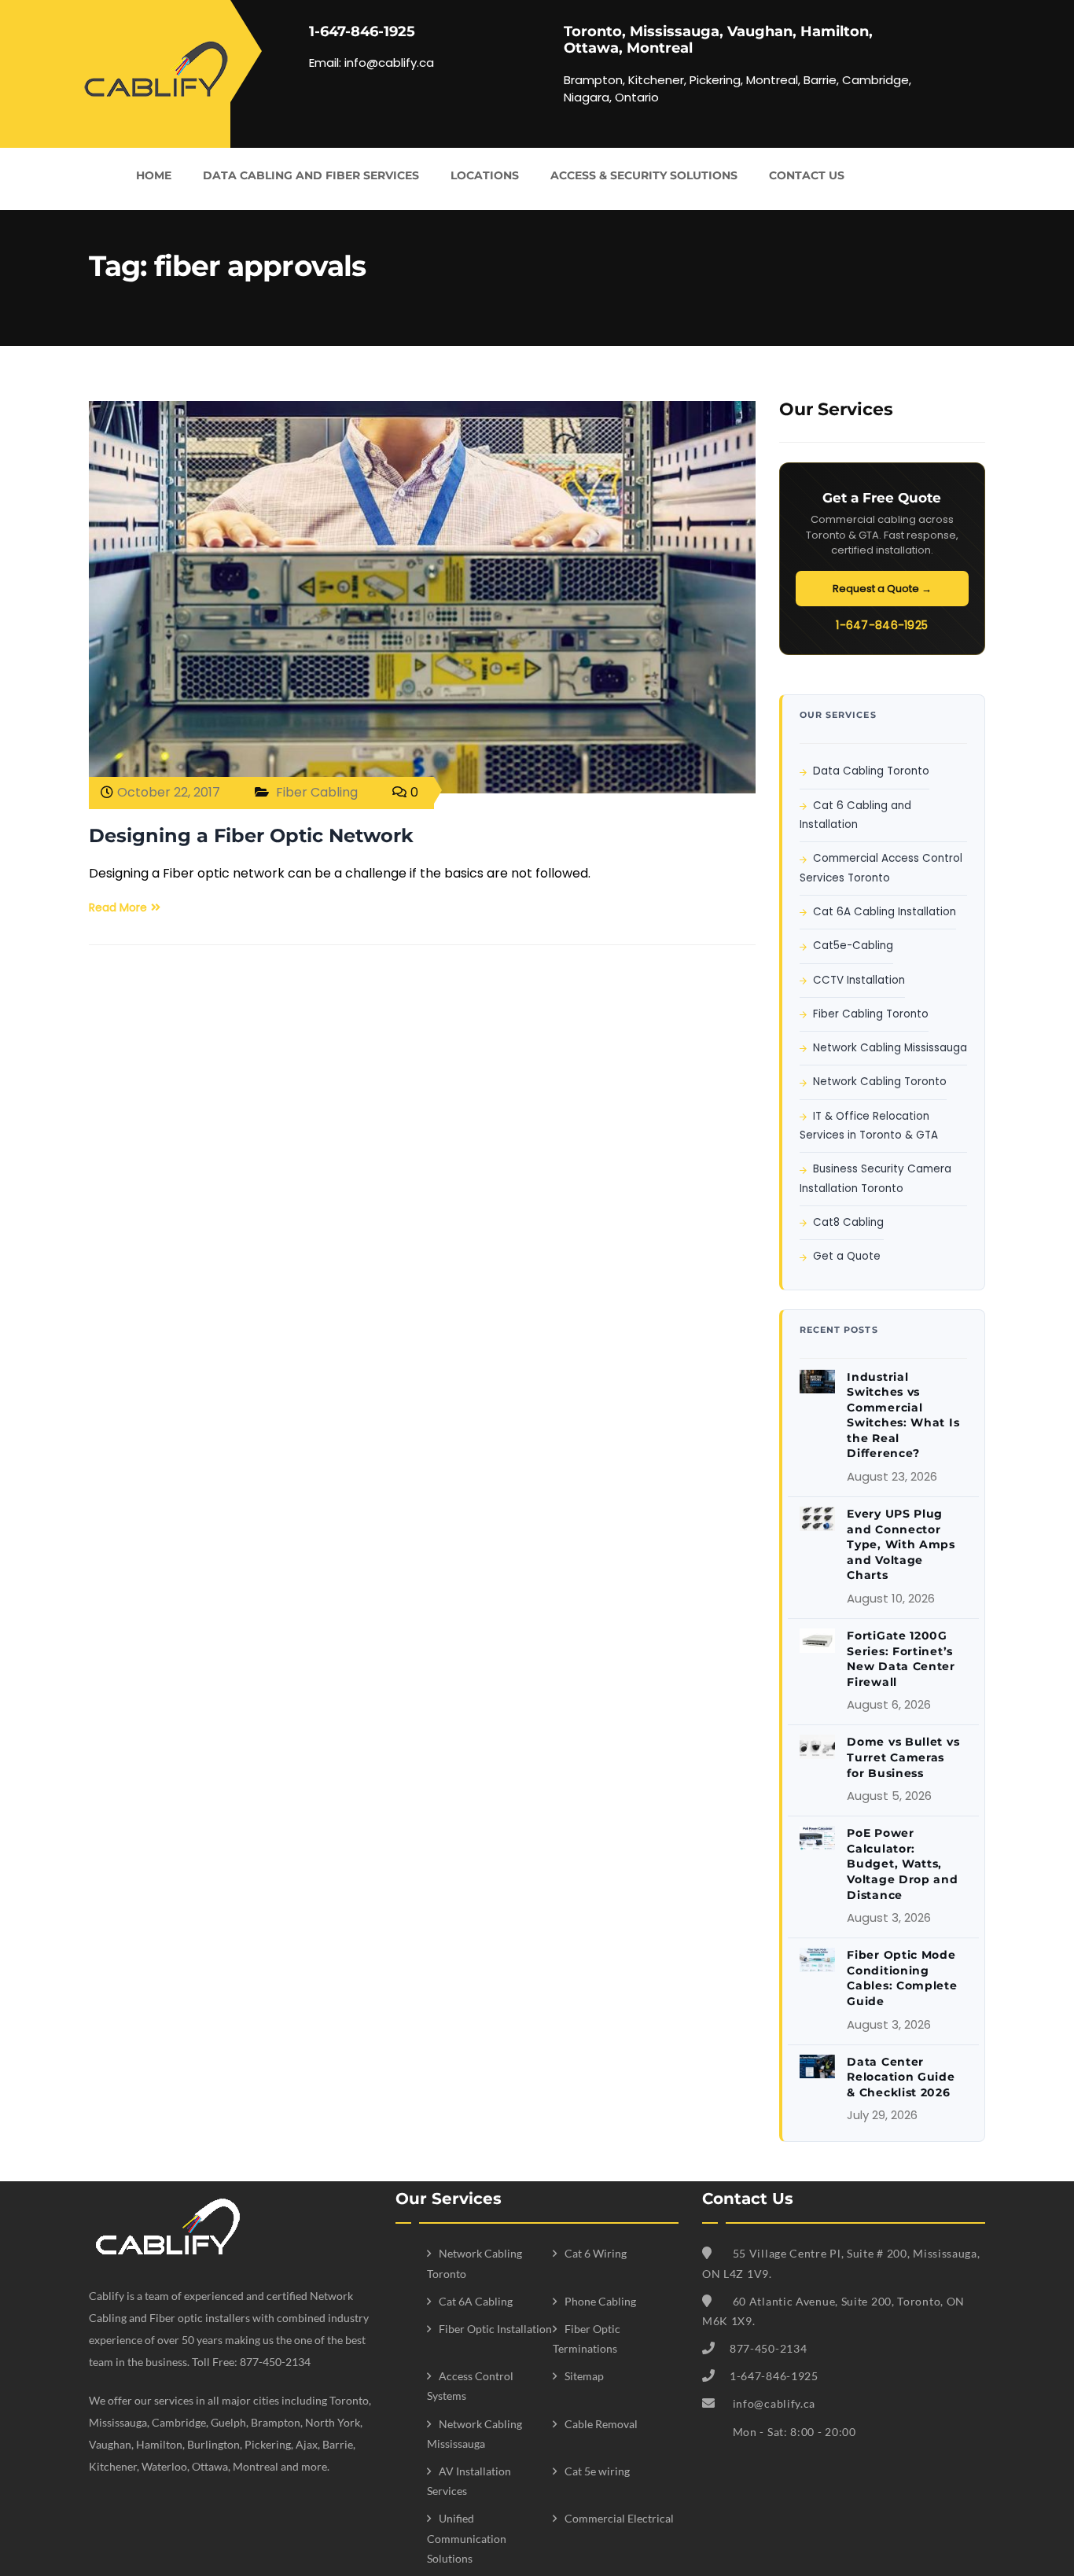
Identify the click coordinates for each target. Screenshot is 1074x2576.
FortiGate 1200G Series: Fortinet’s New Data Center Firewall (901, 1659)
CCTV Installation (859, 980)
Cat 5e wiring (597, 2471)
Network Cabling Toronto (880, 1082)
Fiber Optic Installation (495, 2329)
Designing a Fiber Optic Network (251, 835)
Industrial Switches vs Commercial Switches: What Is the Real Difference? (903, 1415)
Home (154, 175)
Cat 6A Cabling (476, 2301)
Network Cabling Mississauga (890, 1048)
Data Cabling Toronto (871, 771)
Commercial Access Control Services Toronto (881, 868)
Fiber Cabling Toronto (871, 1014)
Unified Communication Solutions (467, 2538)
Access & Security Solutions (644, 175)
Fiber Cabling (317, 792)
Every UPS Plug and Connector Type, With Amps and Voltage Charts (901, 1544)
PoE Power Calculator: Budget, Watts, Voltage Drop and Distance (902, 1864)
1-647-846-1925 (882, 625)
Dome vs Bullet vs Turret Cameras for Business (903, 1757)
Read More (118, 907)
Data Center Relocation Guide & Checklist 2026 (901, 2077)
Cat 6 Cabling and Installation (855, 815)
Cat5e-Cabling (853, 946)
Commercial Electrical (619, 2518)
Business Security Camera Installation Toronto (875, 1178)
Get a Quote (847, 1256)
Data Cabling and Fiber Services (311, 175)
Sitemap (584, 2376)
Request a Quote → (882, 589)
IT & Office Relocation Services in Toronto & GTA (869, 1126)
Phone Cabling (600, 2301)
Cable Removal (601, 2424)
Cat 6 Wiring (596, 2253)
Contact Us (807, 175)
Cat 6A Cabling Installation (885, 912)
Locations (485, 175)
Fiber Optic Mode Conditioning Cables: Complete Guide (902, 1978)
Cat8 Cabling (848, 1222)
